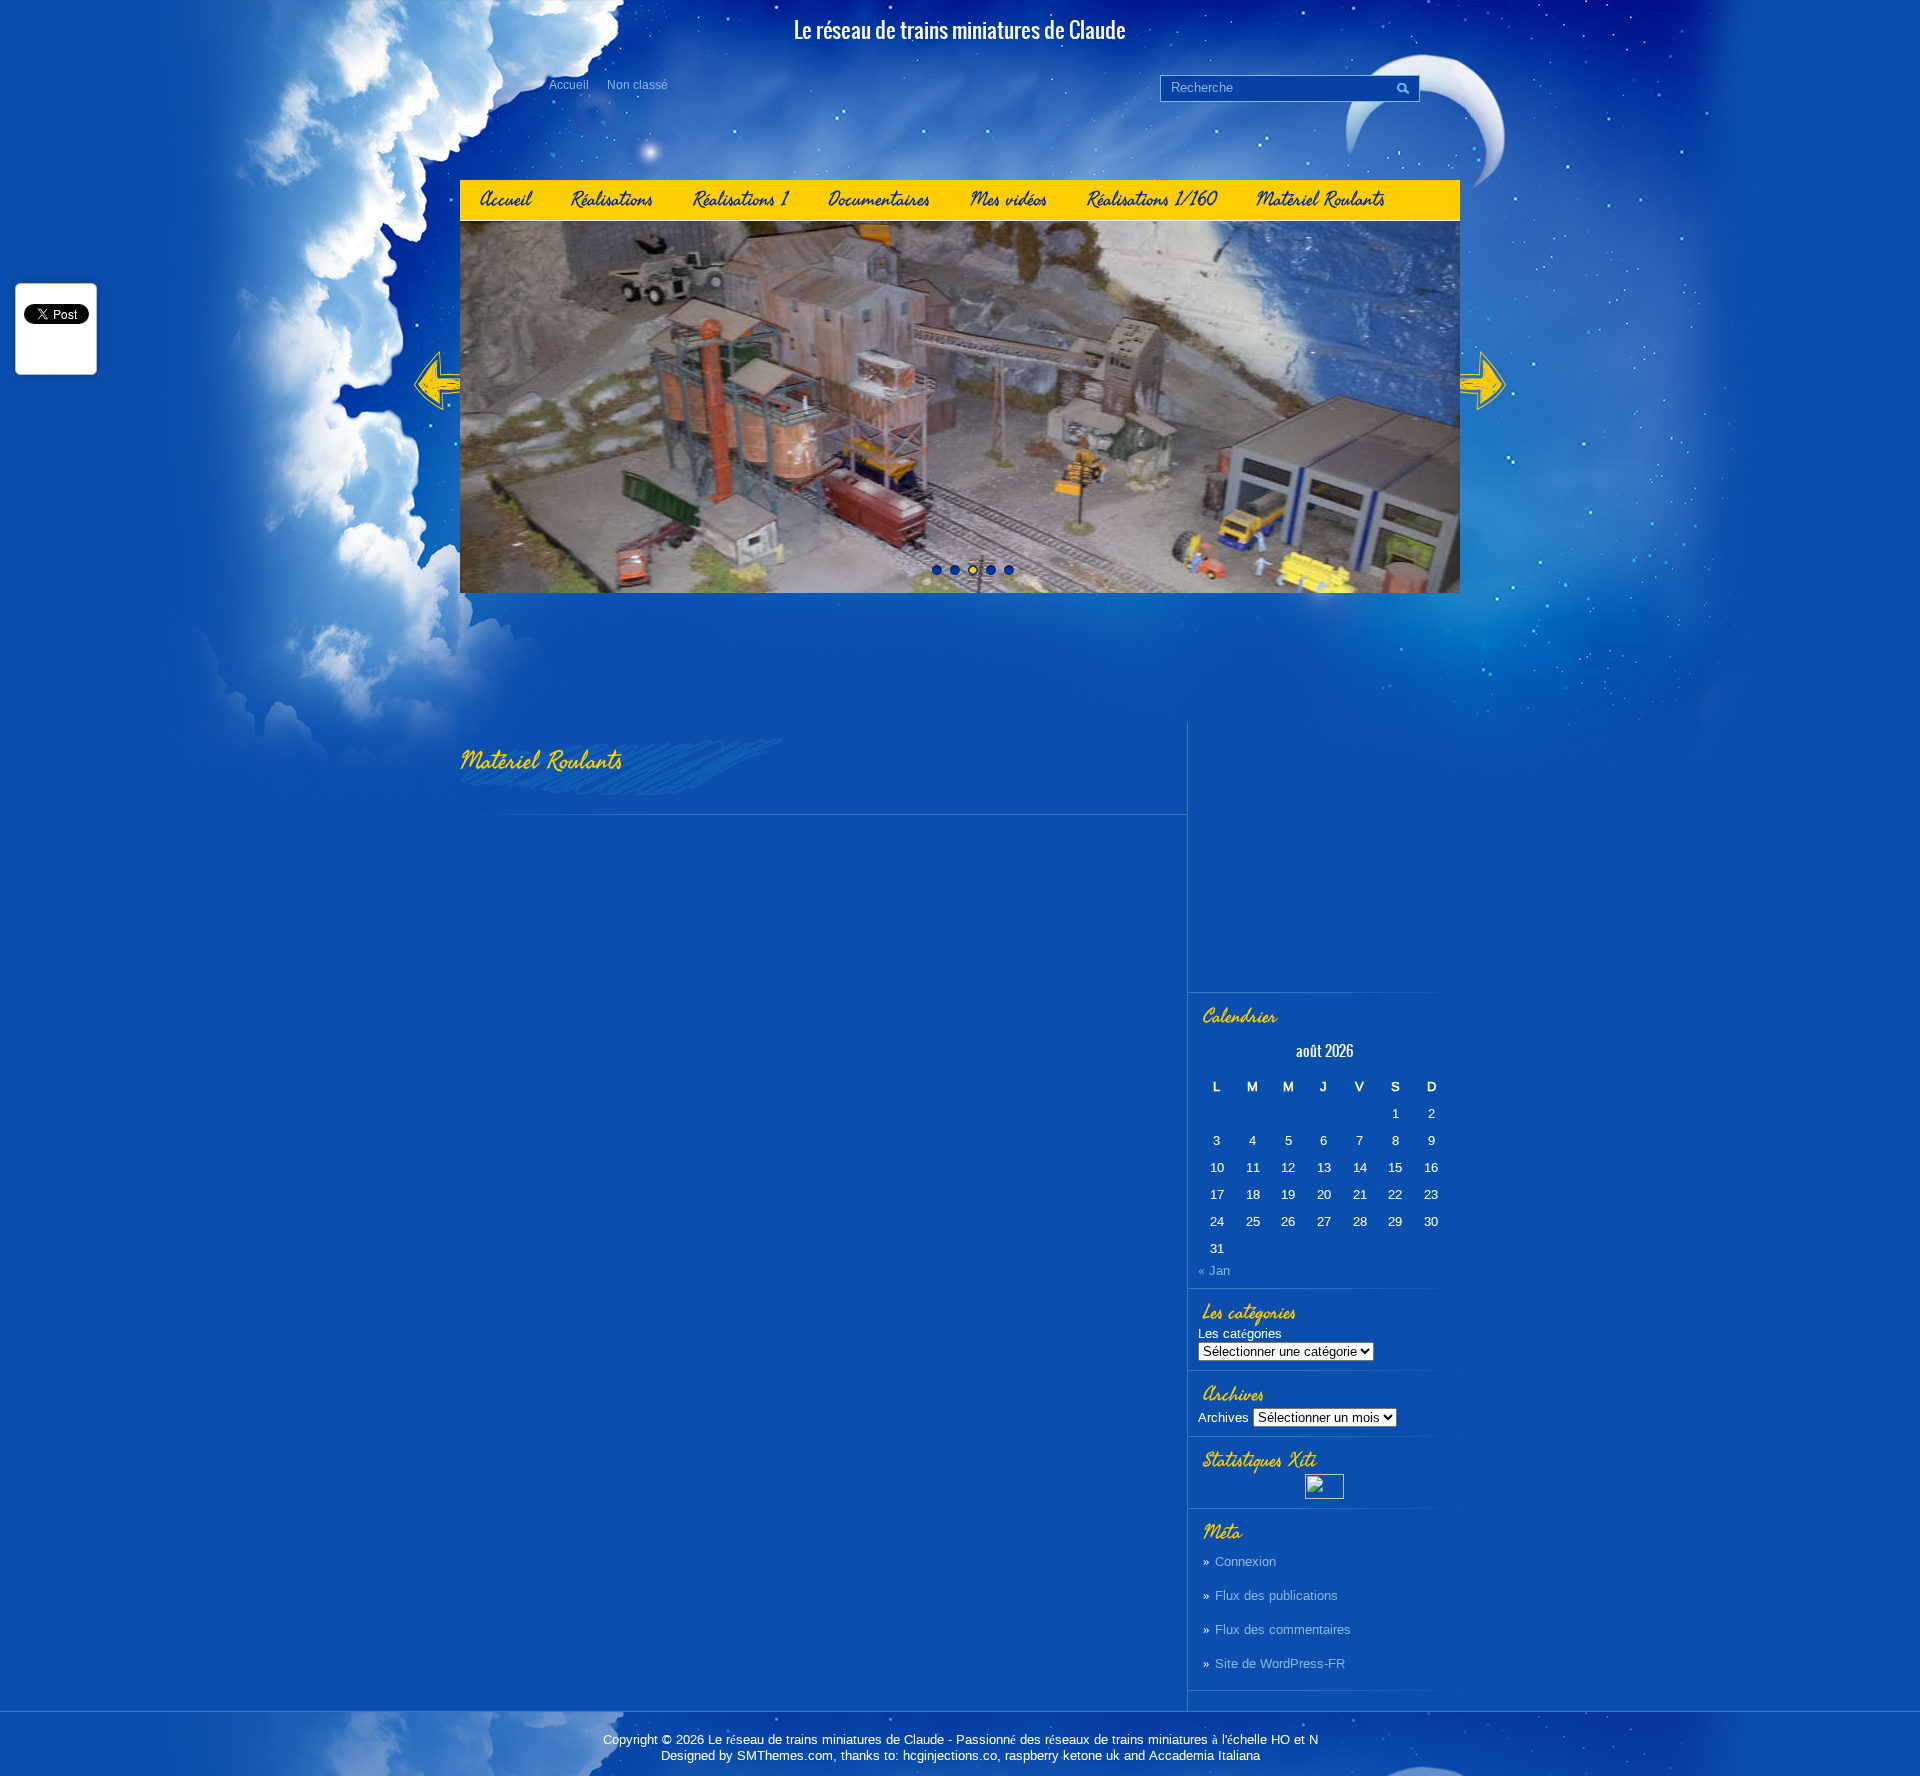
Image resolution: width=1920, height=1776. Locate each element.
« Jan (1214, 1270)
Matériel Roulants (1320, 199)
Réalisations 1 (740, 199)
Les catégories (1240, 1333)
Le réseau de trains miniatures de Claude (826, 1739)
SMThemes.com (785, 1755)
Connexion (1245, 1561)
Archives (1223, 1417)
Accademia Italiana (1204, 1755)
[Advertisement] (960, 658)
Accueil (569, 85)
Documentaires (879, 199)
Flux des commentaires (1283, 1629)
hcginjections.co (950, 1755)
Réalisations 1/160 (1151, 199)
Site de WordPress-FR (1280, 1663)
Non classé (637, 85)
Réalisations (612, 199)
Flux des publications (1276, 1595)
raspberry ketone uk (1062, 1755)
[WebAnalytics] (1324, 1494)
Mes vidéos (1008, 199)
